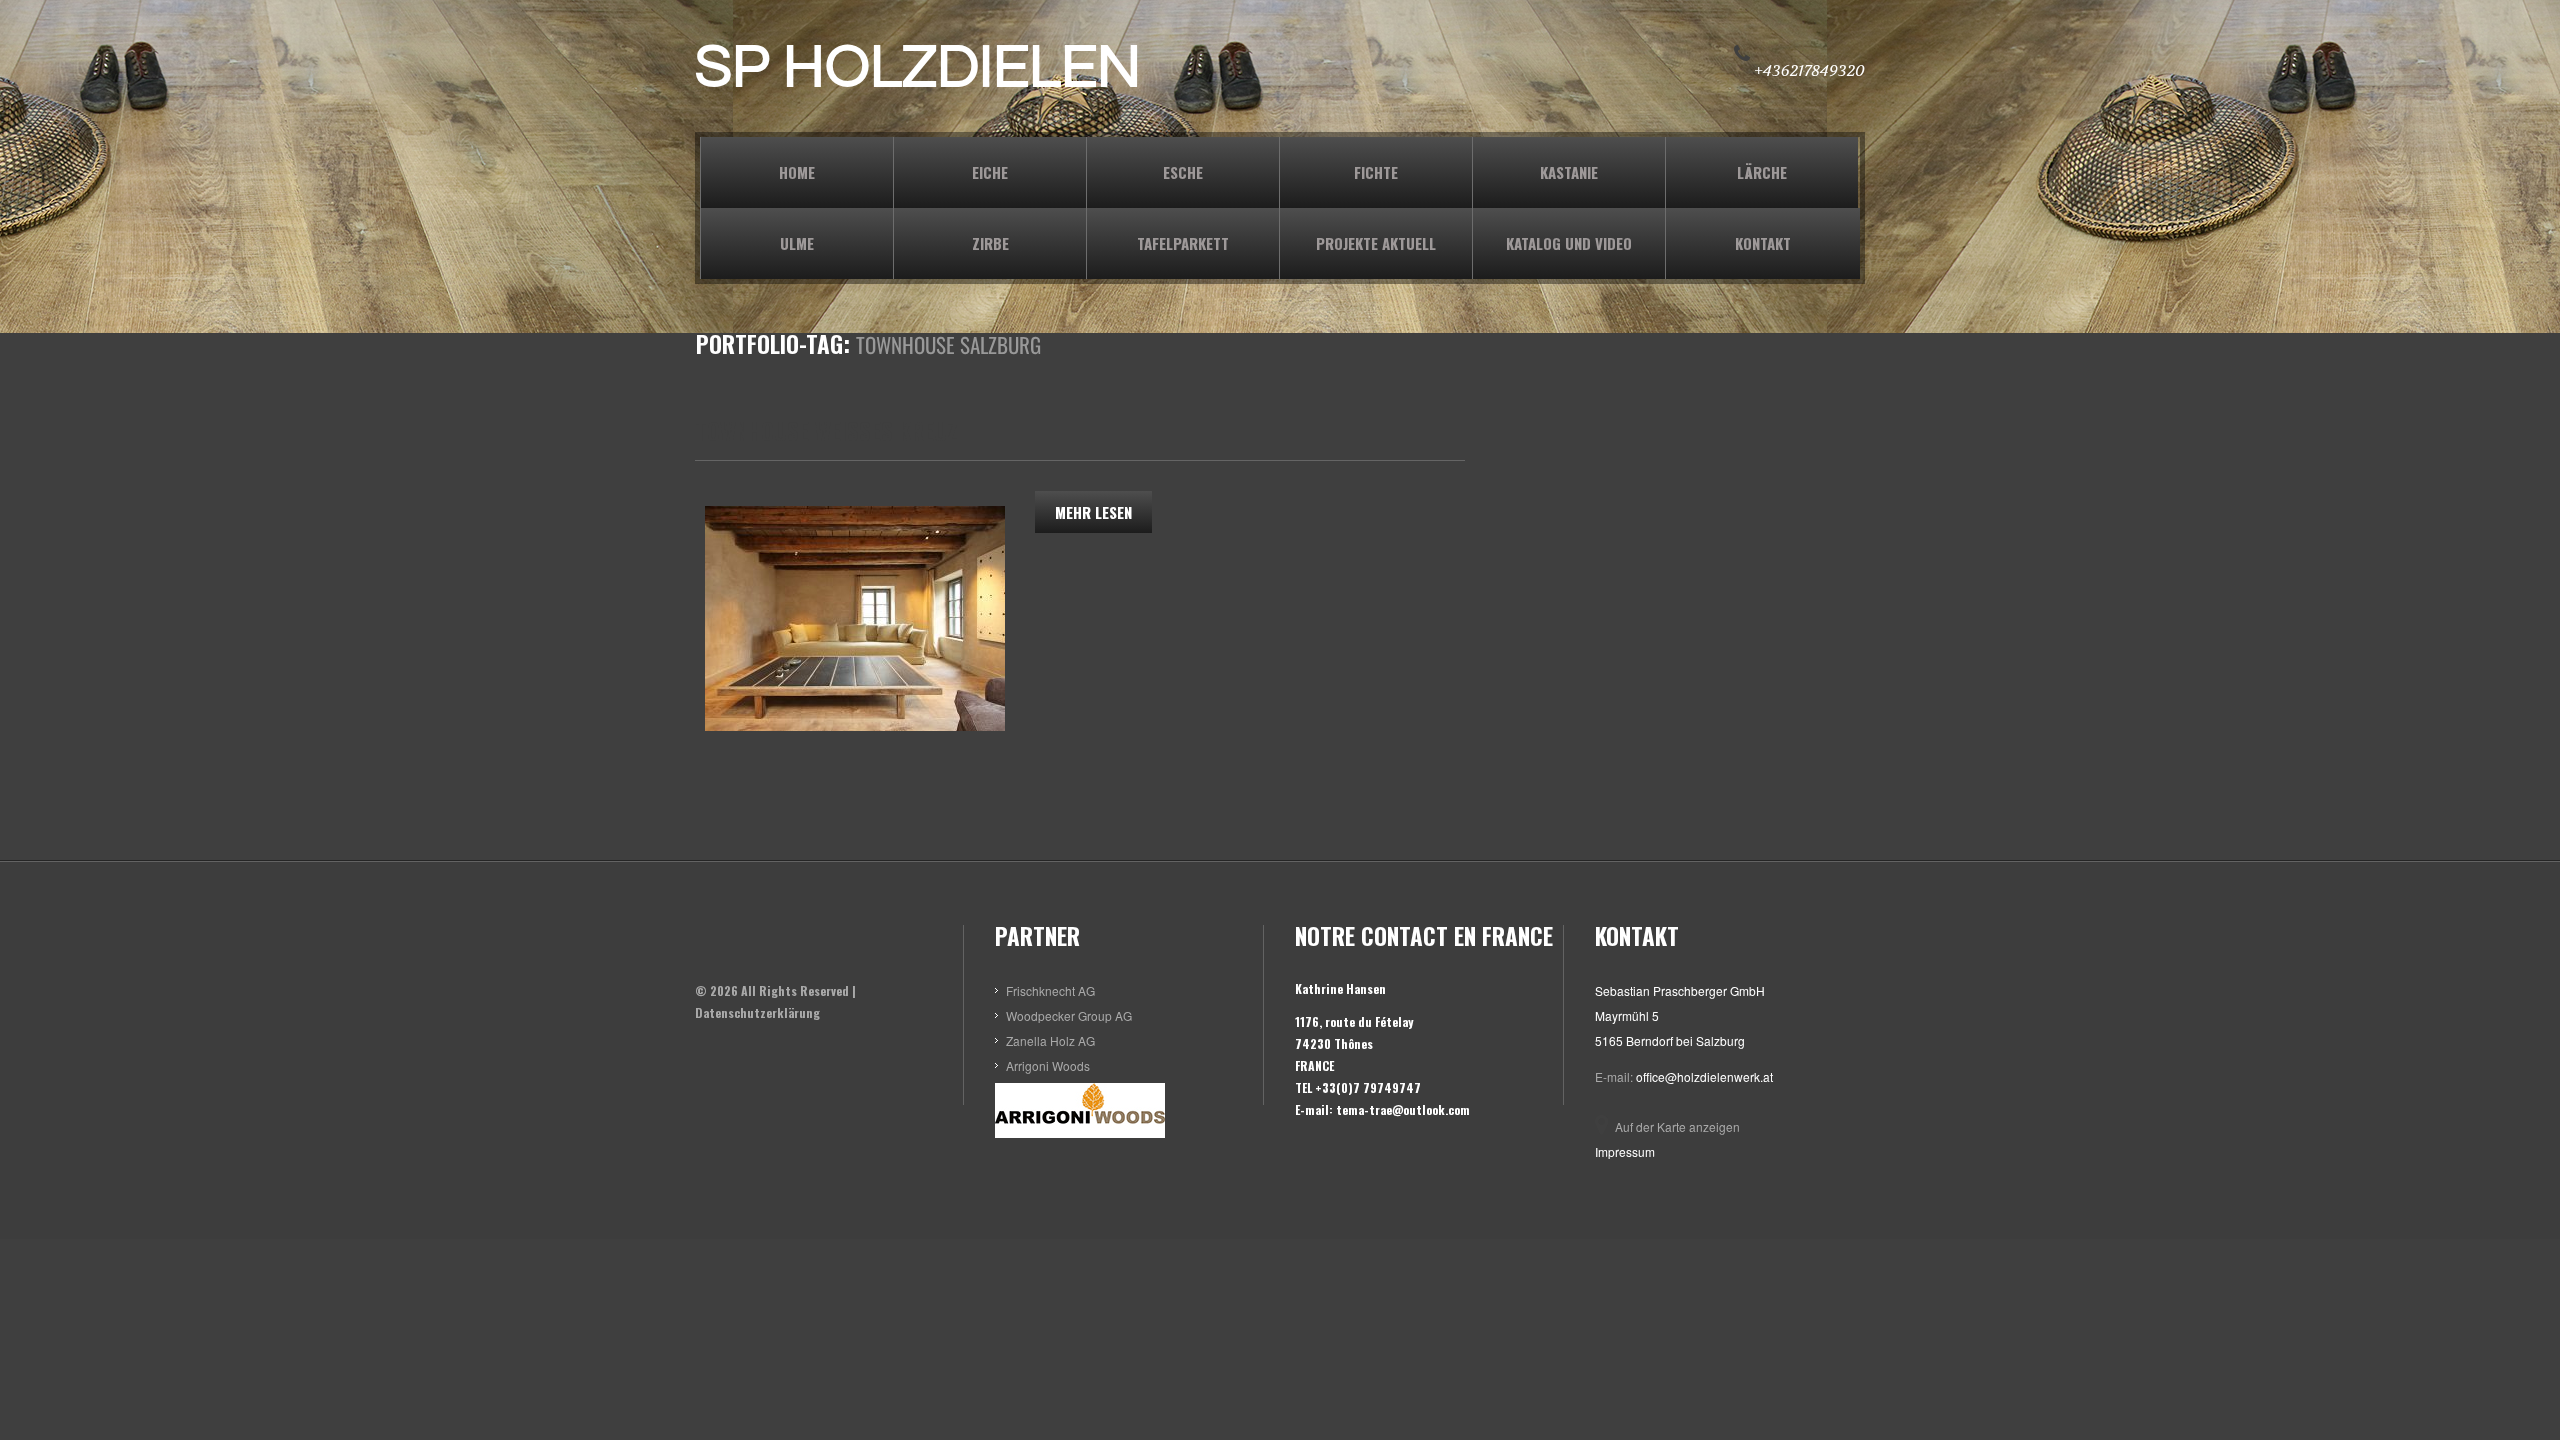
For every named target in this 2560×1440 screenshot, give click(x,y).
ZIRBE (990, 243)
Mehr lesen (1093, 512)
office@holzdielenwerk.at (1704, 1076)
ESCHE (1183, 172)
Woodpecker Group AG (1069, 1015)
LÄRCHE (1762, 172)
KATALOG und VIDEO (1569, 243)
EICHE (990, 172)
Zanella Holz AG (1050, 1040)
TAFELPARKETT (1183, 243)
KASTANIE (1569, 172)
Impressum (1625, 1151)
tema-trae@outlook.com (1403, 1109)
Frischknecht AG (1050, 990)
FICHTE (1376, 172)
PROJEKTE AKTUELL (1376, 243)
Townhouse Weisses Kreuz (826, 431)
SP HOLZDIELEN (918, 68)
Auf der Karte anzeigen (1677, 1126)
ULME (797, 243)
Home (797, 172)
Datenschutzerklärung (757, 1012)
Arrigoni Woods (1048, 1065)
